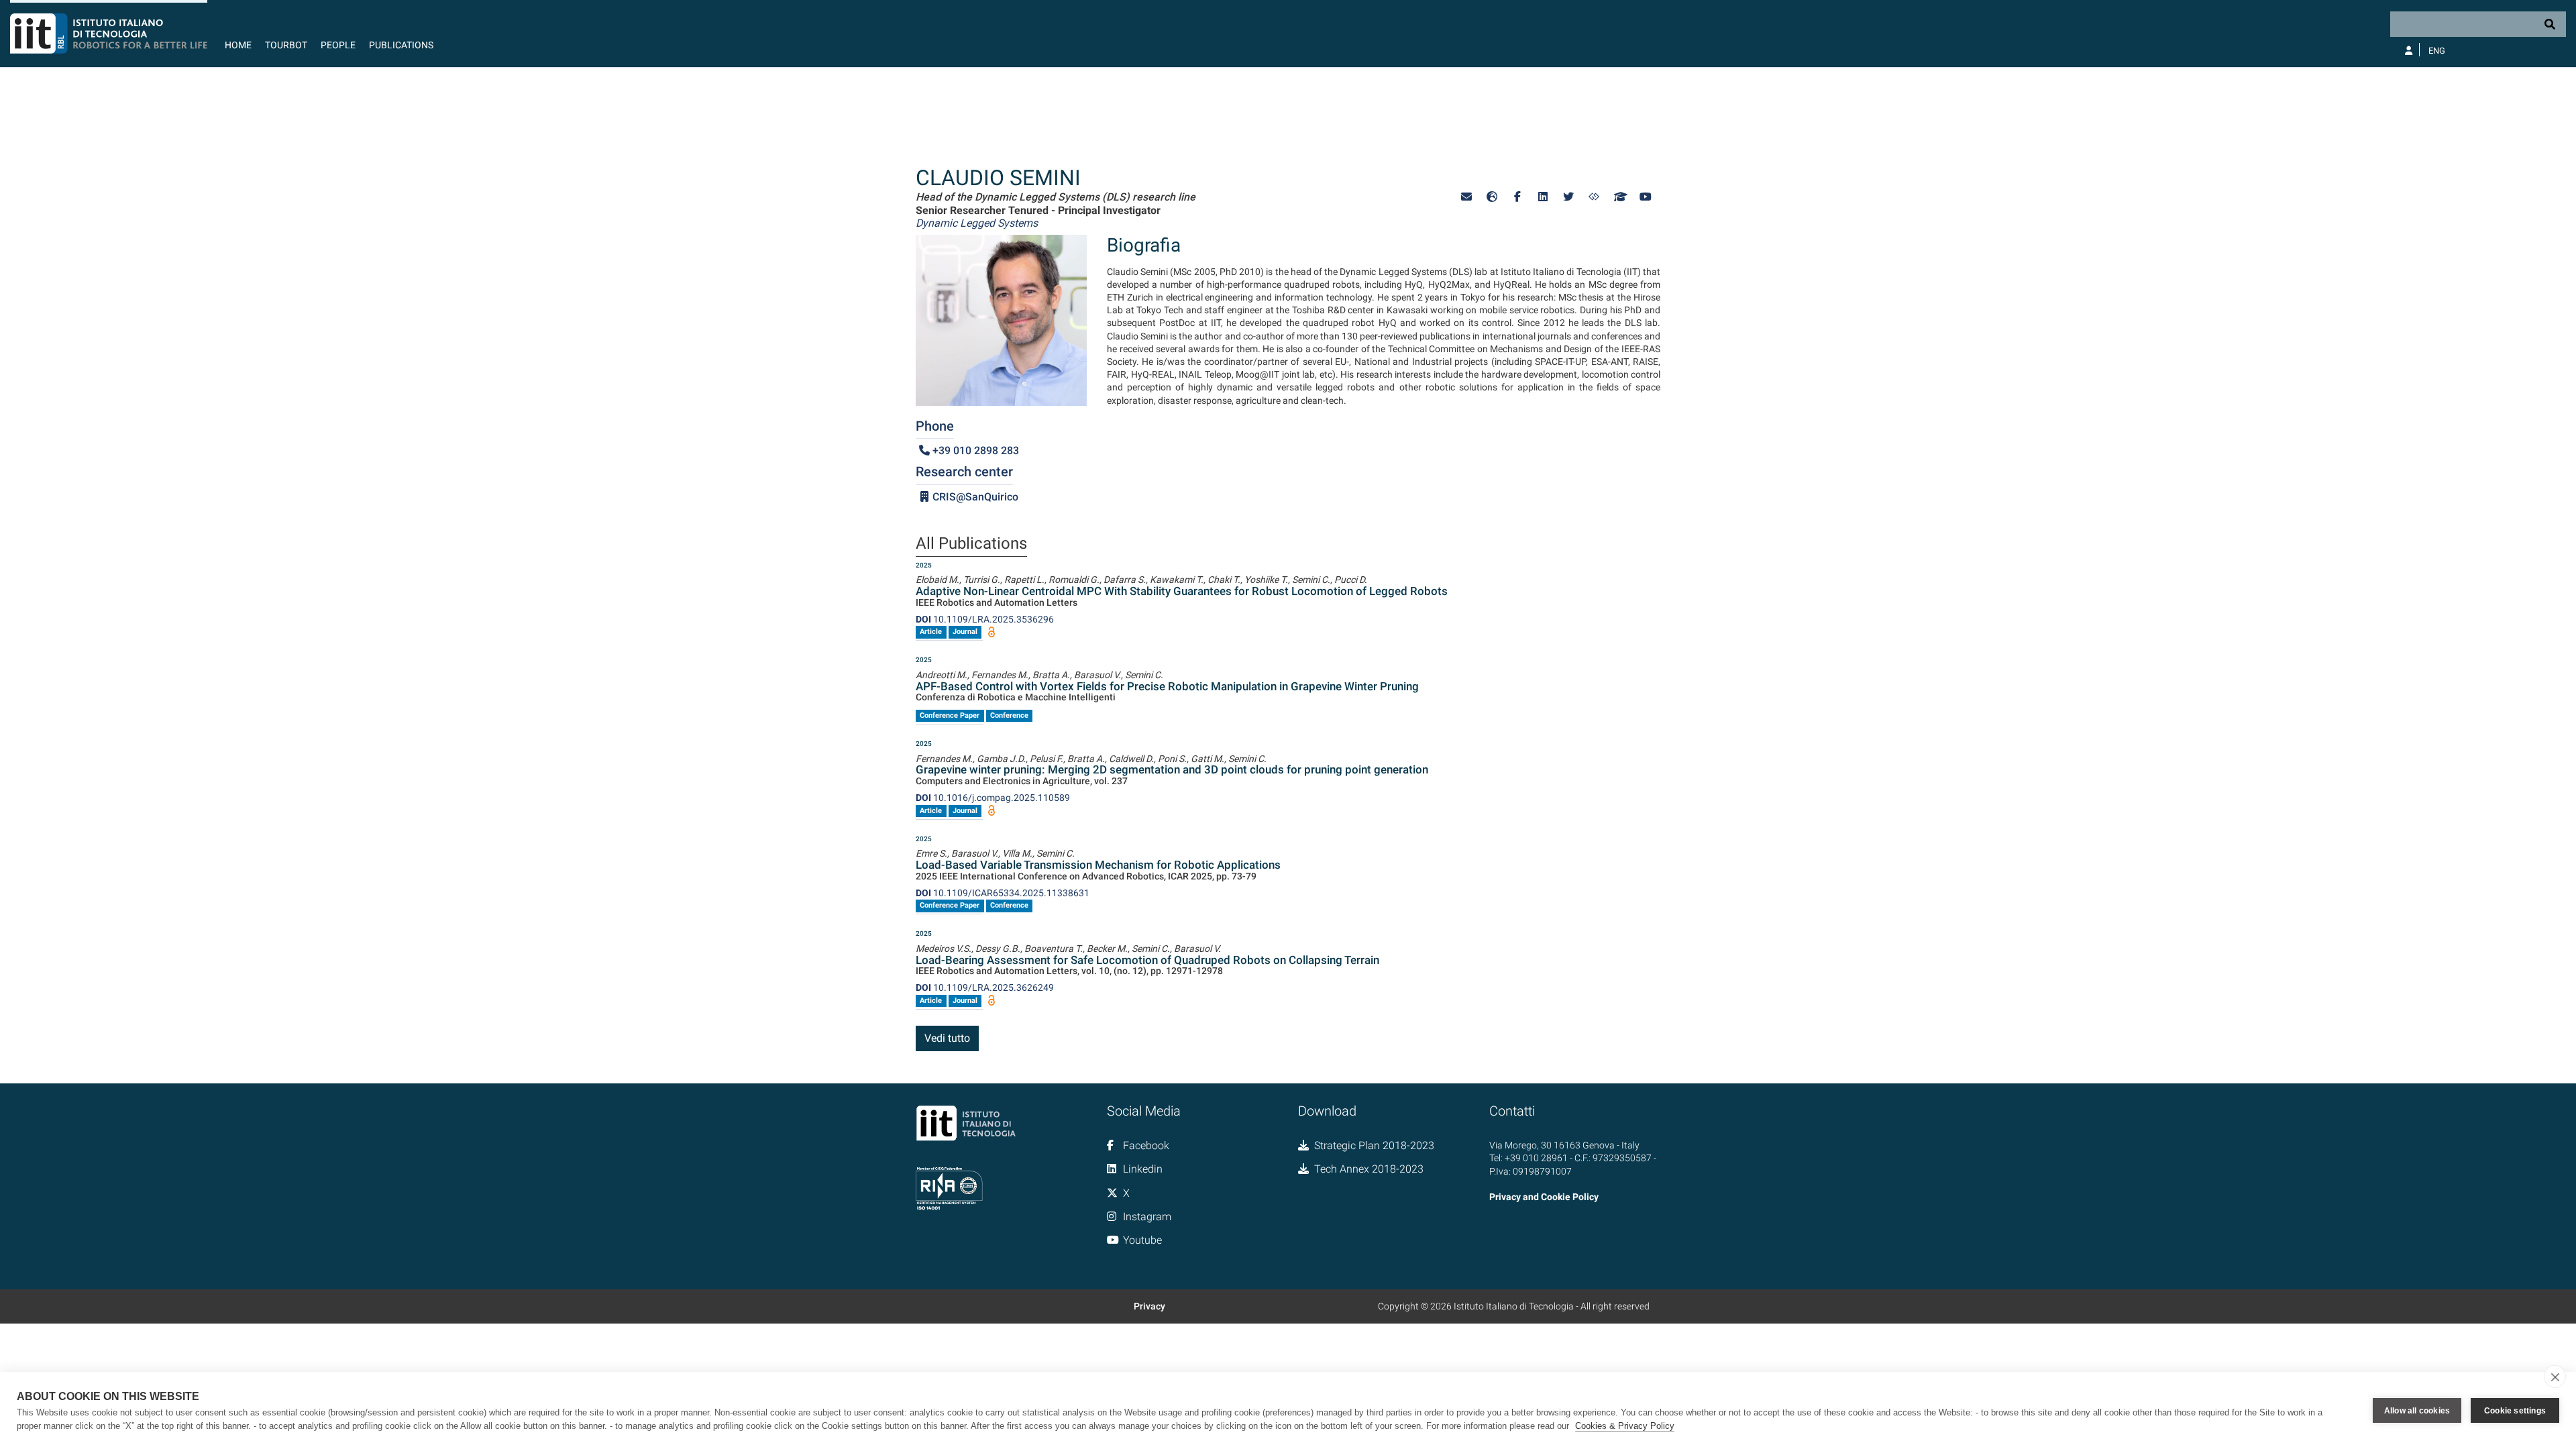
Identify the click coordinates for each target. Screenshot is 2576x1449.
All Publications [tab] (971, 544)
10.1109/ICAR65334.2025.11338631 (1003, 893)
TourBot (286, 45)
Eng (2437, 51)
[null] (1492, 197)
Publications (401, 45)
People (338, 45)
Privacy (1149, 1306)
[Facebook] (1517, 197)
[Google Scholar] (1619, 197)
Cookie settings (2515, 1411)
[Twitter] (1568, 197)
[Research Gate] (1594, 197)
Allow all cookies (2417, 1411)
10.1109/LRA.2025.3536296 (985, 619)
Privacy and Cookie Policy (1544, 1197)
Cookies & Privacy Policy (1625, 1426)
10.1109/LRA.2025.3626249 (985, 987)
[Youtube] (1645, 197)
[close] (2555, 1377)
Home (238, 45)
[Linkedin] (1543, 197)
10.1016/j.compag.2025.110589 (993, 798)
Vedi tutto (947, 1038)
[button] (1466, 197)
